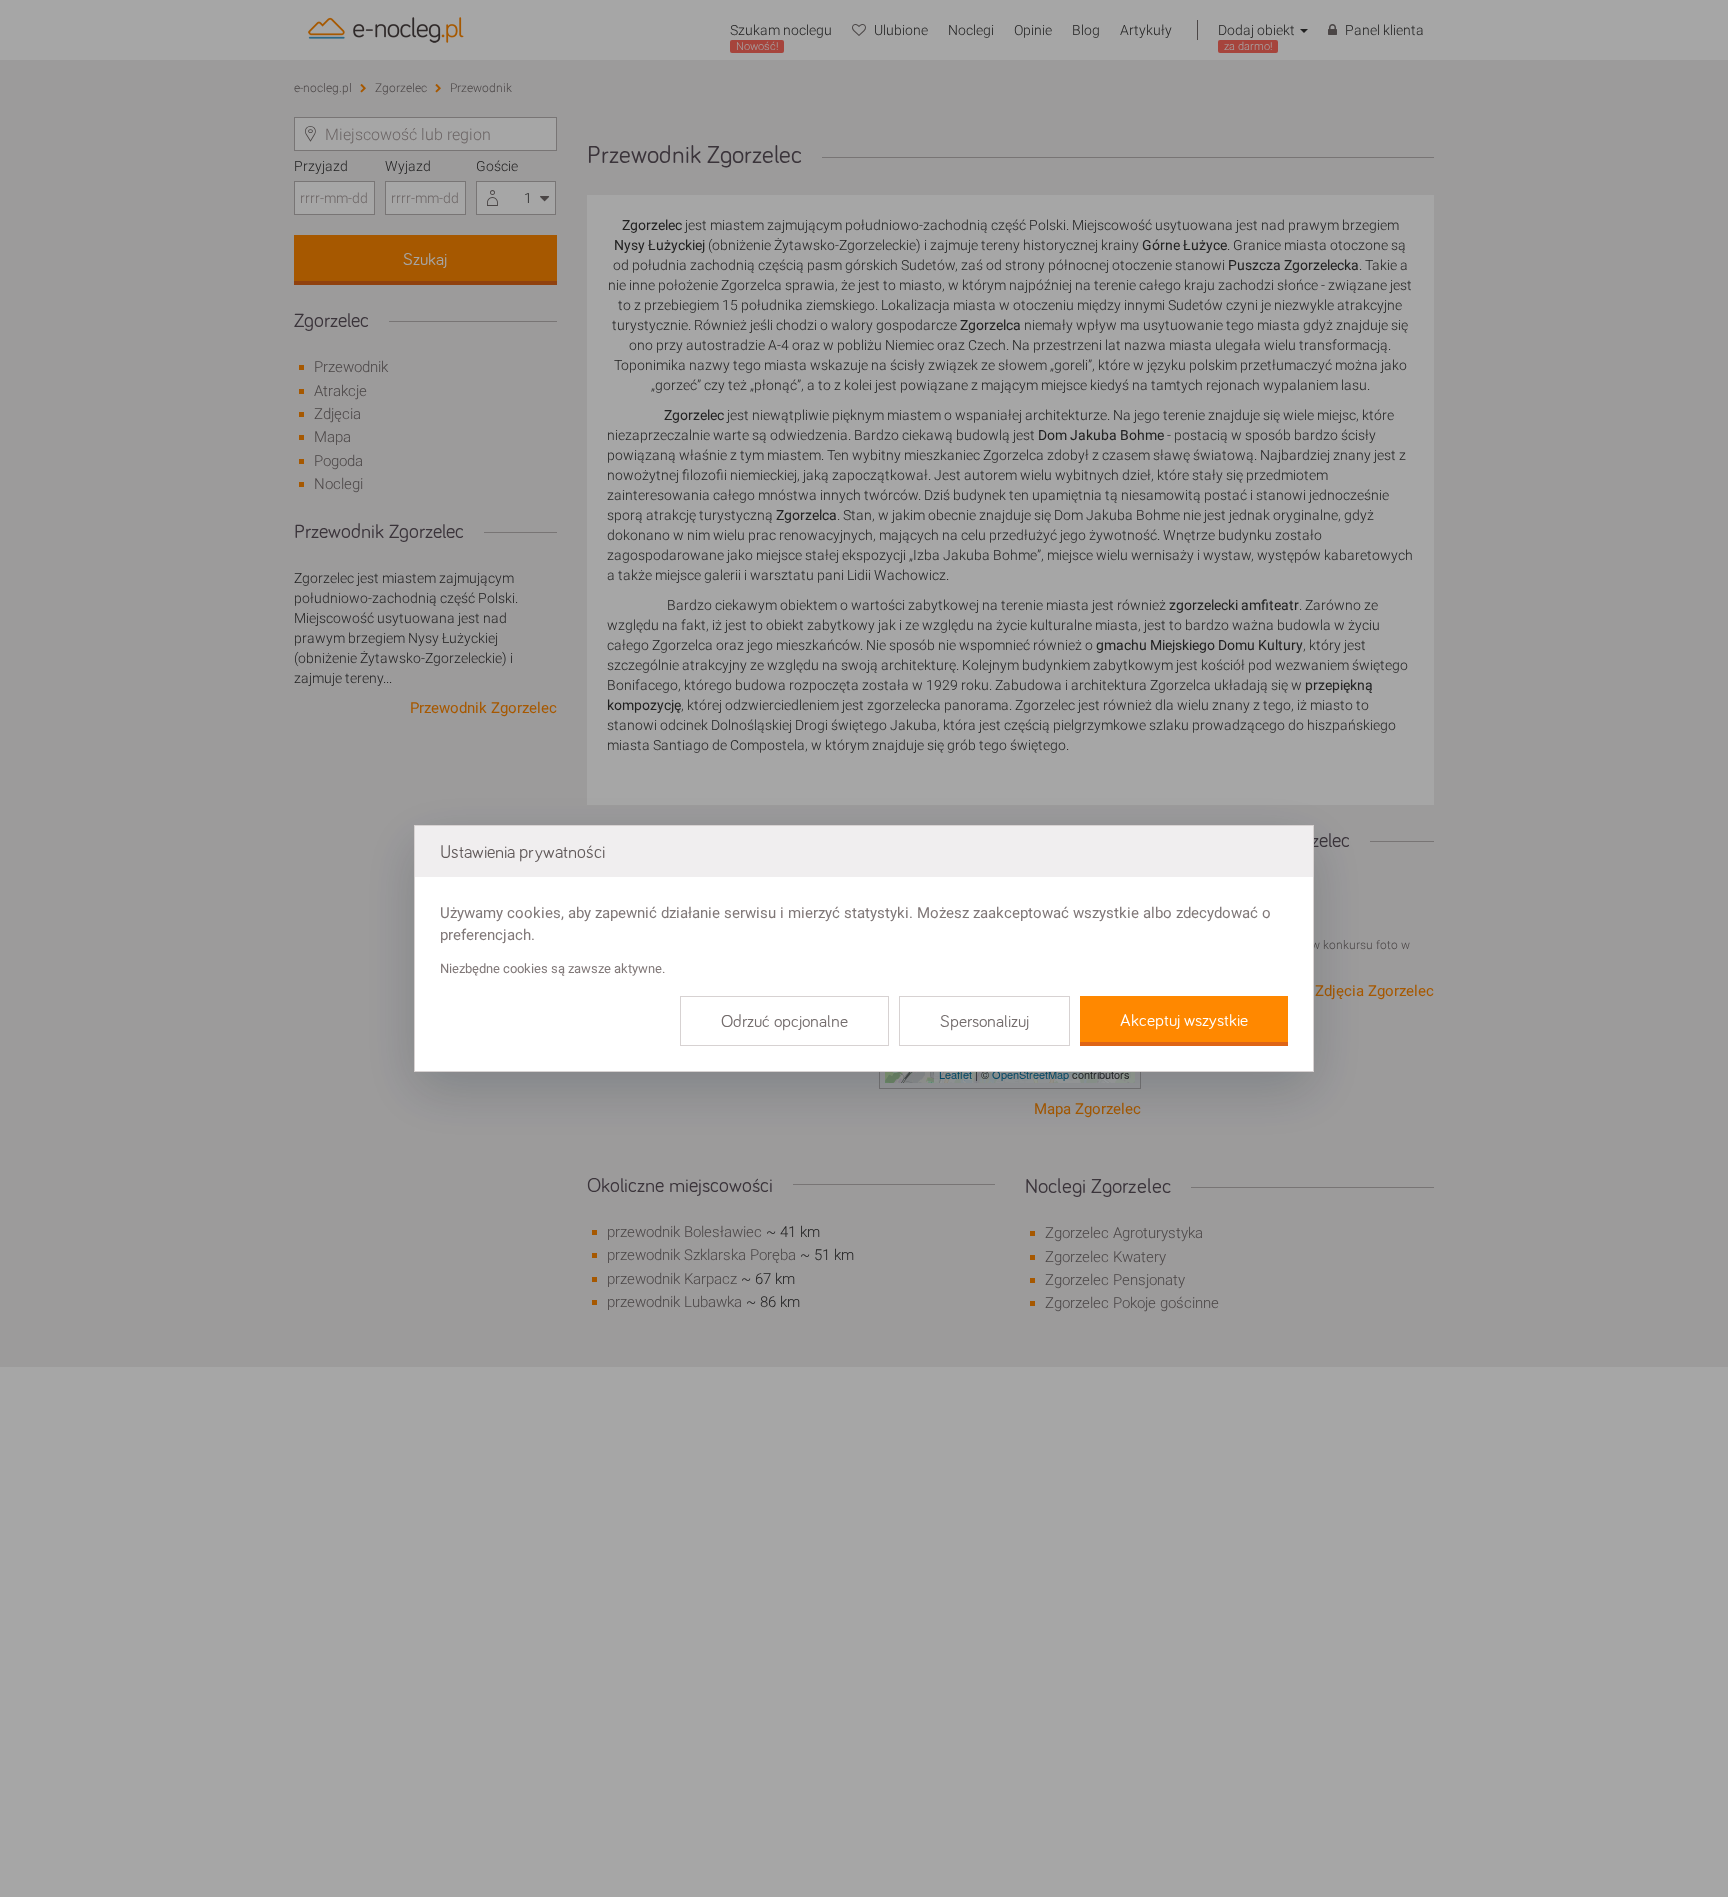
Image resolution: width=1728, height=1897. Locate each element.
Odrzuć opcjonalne (784, 1022)
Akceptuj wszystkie (1184, 1021)
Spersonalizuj (984, 1022)
